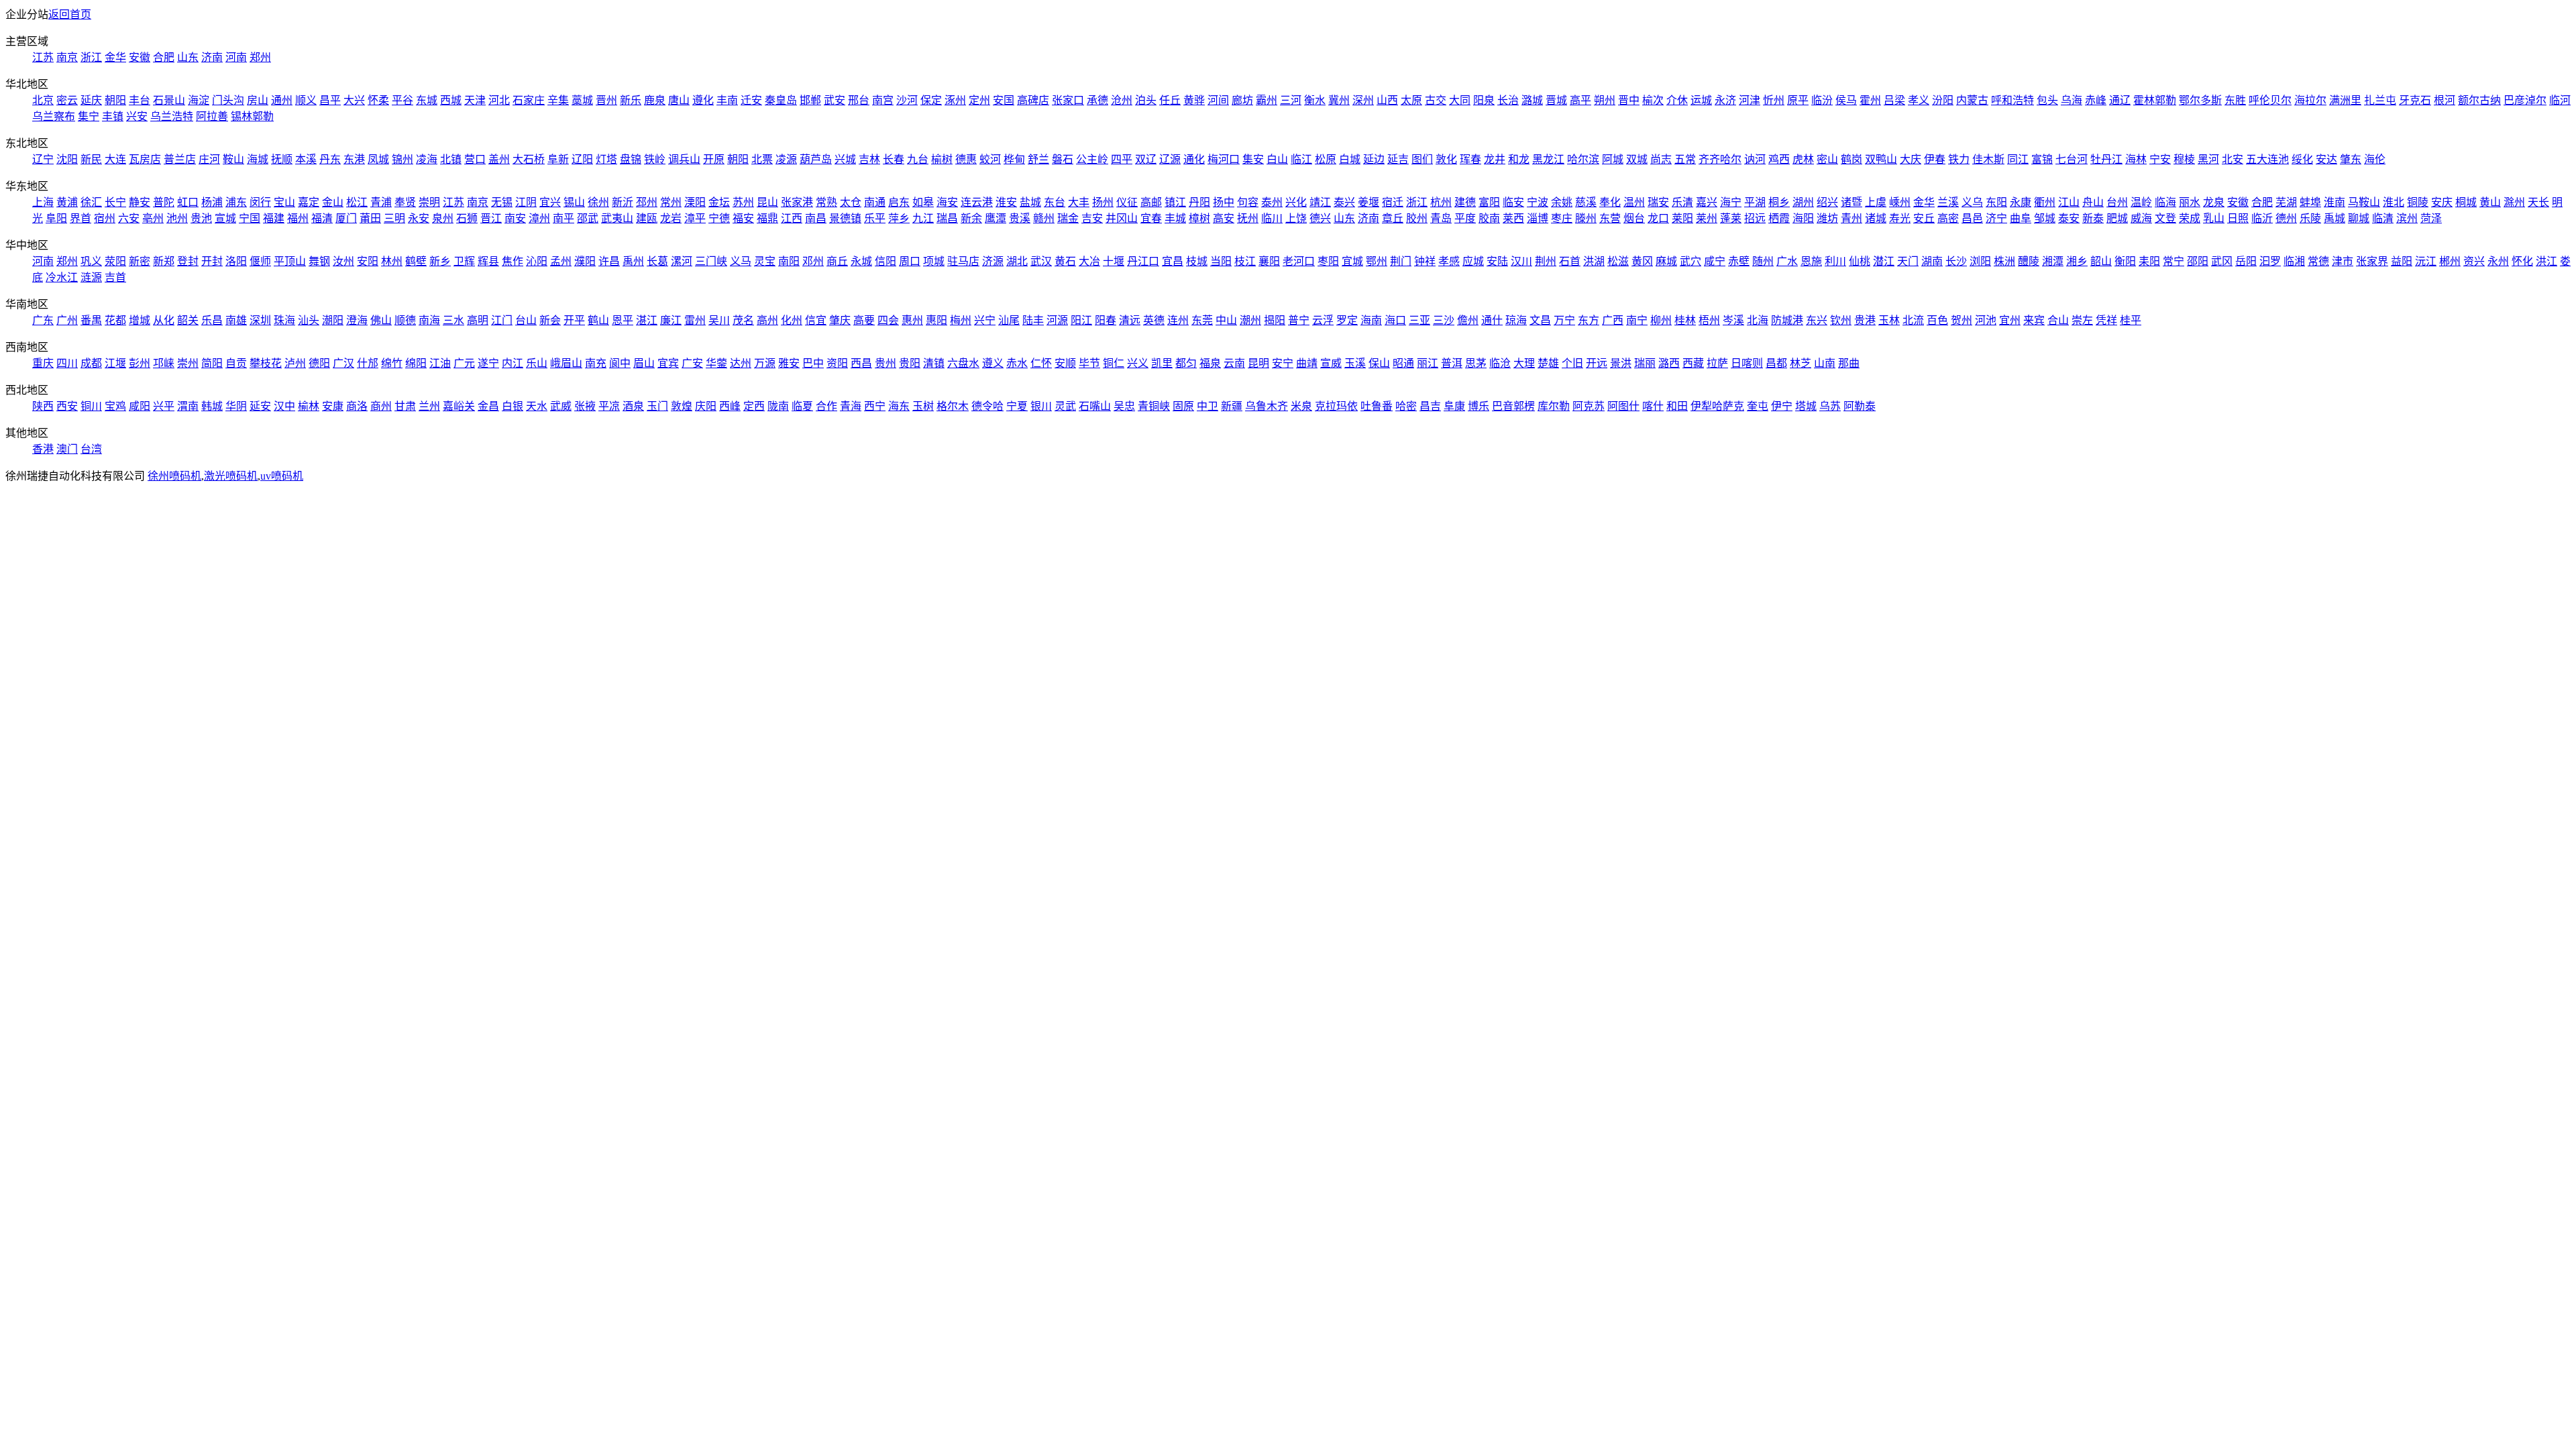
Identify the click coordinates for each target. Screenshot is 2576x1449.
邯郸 (810, 100)
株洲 (2004, 261)
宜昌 (1173, 261)
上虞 (1876, 202)
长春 (894, 159)
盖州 (499, 159)
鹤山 (598, 320)
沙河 (907, 100)
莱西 (1513, 218)
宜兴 (550, 202)
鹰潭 (996, 218)
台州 (2117, 202)
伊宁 (1782, 406)
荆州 (1546, 261)
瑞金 (1068, 218)
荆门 (1401, 261)
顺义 (306, 100)
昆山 (767, 202)
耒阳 (2149, 261)
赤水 (1017, 363)
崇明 (429, 202)
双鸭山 (1881, 159)
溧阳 (695, 202)
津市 (2343, 261)
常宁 (2173, 261)
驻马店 (963, 261)
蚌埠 (2310, 202)
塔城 (1806, 406)
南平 (563, 218)
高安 (1224, 218)
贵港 (1865, 320)
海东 (899, 406)
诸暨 (1851, 202)
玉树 (923, 406)
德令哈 (987, 406)
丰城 (1175, 218)
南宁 (1637, 320)
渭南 (188, 406)
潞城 (1532, 100)
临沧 (1500, 363)
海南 (1371, 320)
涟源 (91, 277)
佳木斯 (1988, 159)
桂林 (1685, 320)
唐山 (679, 100)
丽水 (2190, 202)
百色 (1937, 320)
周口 (910, 261)
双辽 (1146, 159)
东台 (1055, 202)
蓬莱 (1731, 218)
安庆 (2442, 202)
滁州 (2514, 202)
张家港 (797, 202)
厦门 (346, 218)
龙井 (1495, 159)
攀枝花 (266, 363)
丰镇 (113, 116)
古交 (1436, 100)
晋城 (1556, 100)
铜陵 (2418, 202)
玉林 (1889, 320)
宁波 (1538, 202)
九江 (923, 218)
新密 (140, 261)
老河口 (1299, 261)
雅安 (789, 363)
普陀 (164, 202)
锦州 (402, 159)
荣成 (2190, 218)
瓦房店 (145, 159)
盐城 (1030, 202)
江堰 (115, 363)
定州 (979, 100)
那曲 (1849, 363)
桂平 (2131, 320)
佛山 (381, 320)
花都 (115, 320)
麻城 (1666, 261)
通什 (1492, 320)
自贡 (236, 363)
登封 (188, 261)
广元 (464, 363)
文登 (2165, 218)
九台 (918, 159)
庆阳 (706, 406)
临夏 (802, 406)
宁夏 (1017, 406)
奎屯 (1758, 406)
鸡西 (1779, 159)
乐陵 (2310, 218)
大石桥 (529, 159)
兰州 (429, 406)
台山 (526, 320)
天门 (1908, 261)
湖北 (1017, 261)
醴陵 (2029, 261)
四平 (1122, 159)
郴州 (2450, 261)
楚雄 (1548, 363)
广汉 (343, 363)
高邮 (1151, 202)
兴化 (1296, 202)
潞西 (1669, 363)
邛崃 (164, 363)
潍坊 (1827, 218)
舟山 (2093, 202)
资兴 (2474, 261)
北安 (2233, 159)
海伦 (2375, 159)
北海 (1758, 320)
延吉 (1398, 159)
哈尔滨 (1583, 159)
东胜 (2235, 100)
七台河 (2072, 159)
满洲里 (2345, 100)
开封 (212, 261)
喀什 (1653, 406)
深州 (1363, 100)
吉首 (115, 277)
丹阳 (1199, 202)
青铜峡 (1154, 406)
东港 (354, 159)
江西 (792, 218)
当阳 (1221, 261)
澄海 (357, 320)
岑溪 (1733, 320)
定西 (754, 406)
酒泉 (633, 406)
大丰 (1079, 202)
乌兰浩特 (172, 116)
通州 (282, 100)
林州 (392, 261)
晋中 (1629, 100)
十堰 (1114, 261)
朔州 (1605, 100)
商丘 (837, 261)
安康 (333, 406)
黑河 (2208, 159)
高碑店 (1033, 100)
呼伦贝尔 (2270, 100)
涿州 (955, 100)
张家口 (1068, 100)
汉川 (1521, 261)
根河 (2445, 100)
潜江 (1884, 261)
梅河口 (1224, 159)
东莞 (1202, 320)
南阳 (789, 261)
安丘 (1924, 218)
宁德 (719, 218)
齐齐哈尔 (1720, 159)
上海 (43, 202)
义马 (741, 261)
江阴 (526, 202)
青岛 (1441, 218)
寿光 (1900, 218)
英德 (1154, 320)
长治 (1508, 100)
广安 (692, 363)
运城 (1701, 100)
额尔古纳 (2479, 100)
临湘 (2294, 261)
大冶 (1089, 261)
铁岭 (655, 159)
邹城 (2045, 218)
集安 (1253, 159)
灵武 (1065, 406)
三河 (1291, 100)
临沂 (2262, 218)
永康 (2021, 202)
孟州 (561, 261)
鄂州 (1377, 261)
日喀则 (1747, 363)
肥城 (2117, 218)
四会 (888, 320)
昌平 (330, 100)
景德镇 (845, 218)
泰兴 (1344, 202)
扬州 (1103, 202)
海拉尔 (2310, 100)
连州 (1178, 320)
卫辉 (464, 261)
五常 (1685, 159)
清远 (1130, 320)
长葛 (657, 261)
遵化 (703, 100)
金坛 (719, 202)
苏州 (743, 202)
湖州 (1803, 202)
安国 (1004, 100)
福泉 (1210, 363)
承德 (1097, 100)
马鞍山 (2364, 202)
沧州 (1122, 100)
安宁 (1283, 363)
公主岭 (1092, 159)
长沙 (1956, 261)
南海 (429, 320)
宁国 (250, 218)
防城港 (1787, 320)
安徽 (140, 57)
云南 (1234, 363)
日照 (2238, 218)
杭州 (1441, 202)
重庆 (43, 363)
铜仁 (1114, 363)
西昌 (861, 363)
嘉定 (309, 202)
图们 (1422, 159)
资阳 (837, 363)
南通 (875, 202)
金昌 (488, 406)
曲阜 (2021, 218)
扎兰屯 (2380, 100)
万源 (765, 363)
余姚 (1562, 202)
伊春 (1935, 159)
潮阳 (333, 320)
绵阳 (416, 363)
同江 (2018, 159)
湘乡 (2077, 261)
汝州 (343, 261)
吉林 (869, 159)
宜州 (2010, 320)
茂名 (743, 320)
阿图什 (1623, 406)
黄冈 (1642, 261)
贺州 (1962, 320)
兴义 (1138, 363)
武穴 (1690, 261)
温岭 (2141, 202)
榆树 (942, 159)
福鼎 (767, 218)
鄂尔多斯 (2200, 100)
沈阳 (67, 159)
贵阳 (910, 363)
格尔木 (953, 406)
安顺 (1065, 363)
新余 (971, 218)
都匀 (1186, 363)
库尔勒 (1554, 406)
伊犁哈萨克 (1717, 406)
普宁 (1299, 320)
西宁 (875, 406)
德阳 (319, 363)
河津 (1750, 100)
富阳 (1489, 202)
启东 (899, 202)
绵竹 (392, 363)
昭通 (1403, 363)
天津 (475, 100)
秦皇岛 (781, 100)
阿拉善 (212, 116)
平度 (1465, 218)
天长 (2538, 202)
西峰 (730, 406)
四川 (67, 363)
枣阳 (1328, 261)
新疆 (1232, 406)
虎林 (1803, 159)
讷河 (1755, 159)
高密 (1948, 218)
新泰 (2093, 218)
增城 (140, 320)
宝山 (284, 202)
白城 (1350, 159)
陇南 (778, 406)
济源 (993, 261)
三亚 (1419, 320)
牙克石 (2415, 100)
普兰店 (180, 159)
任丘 (1170, 100)
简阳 (212, 363)
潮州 (1250, 320)
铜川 (91, 406)
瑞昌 (947, 218)
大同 (1460, 100)
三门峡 (711, 261)
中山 (1226, 320)
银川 (1041, 406)
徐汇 (91, 202)
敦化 (1446, 159)
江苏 (43, 57)
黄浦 (67, 202)
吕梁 (1894, 100)
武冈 (2222, 261)
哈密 (1406, 406)
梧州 (1709, 320)
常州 (671, 202)
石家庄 (529, 100)
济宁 (1996, 218)
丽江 (1428, 363)
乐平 (875, 218)
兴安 (137, 116)
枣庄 (1562, 218)
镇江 (1175, 202)
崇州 (188, 363)
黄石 (1065, 261)
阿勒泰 (1860, 406)
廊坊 (1242, 100)
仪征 (1127, 202)
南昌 (816, 218)
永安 (419, 218)
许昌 (609, 261)
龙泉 (2214, 202)
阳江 (1081, 320)
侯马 (1846, 100)
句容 (1248, 202)
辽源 (1170, 159)
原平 (1798, 100)
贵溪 (1020, 218)
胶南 (1489, 218)
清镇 (934, 363)
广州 (67, 320)
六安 (129, 218)
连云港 (977, 202)
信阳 (885, 261)
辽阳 (582, 159)
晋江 (491, 218)
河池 (1986, 320)
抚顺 (282, 159)
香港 (43, 449)
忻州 (1774, 100)
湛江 (647, 320)
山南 (1825, 363)
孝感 (1449, 261)
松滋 (1618, 261)
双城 (1637, 159)
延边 (1374, 159)
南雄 (236, 320)
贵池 (201, 218)
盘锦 (631, 159)
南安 (515, 218)
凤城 (378, 159)
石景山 (169, 100)
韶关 (188, 320)
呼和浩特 (2012, 100)
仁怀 (1041, 363)
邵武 (588, 218)
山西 (1387, 100)
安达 (2326, 159)
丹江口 (1143, 261)
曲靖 (1307, 363)
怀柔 (378, 100)
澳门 (67, 449)
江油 (440, 363)
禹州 (633, 261)
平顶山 (290, 261)
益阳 (2402, 261)
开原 (714, 159)
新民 (91, 159)
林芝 (1801, 363)
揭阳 (1275, 320)
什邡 (368, 363)
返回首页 (70, 14)
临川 (1272, 218)
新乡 (440, 261)
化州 (792, 320)
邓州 (813, 261)
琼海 (1516, 320)
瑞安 (1658, 202)
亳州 (153, 218)
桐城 (2466, 202)
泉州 (443, 218)
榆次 (1653, 100)
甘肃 (405, 406)
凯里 (1162, 363)
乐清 (1682, 202)
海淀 (199, 100)
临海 (2165, 202)
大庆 (1911, 159)
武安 (835, 100)
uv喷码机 (282, 476)
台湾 (91, 449)
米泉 (1301, 406)
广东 (43, 320)
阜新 (558, 159)
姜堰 (1368, 202)
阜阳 (56, 218)
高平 (1580, 100)
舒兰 (1038, 159)
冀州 (1339, 100)
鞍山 (233, 159)
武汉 (1041, 261)
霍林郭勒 (2155, 100)
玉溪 (1355, 363)
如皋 (923, 202)
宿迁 (1393, 202)
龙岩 (671, 218)
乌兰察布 (54, 116)
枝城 (1197, 261)
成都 (91, 363)
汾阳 (1943, 100)
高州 (767, 320)
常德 (2318, 261)
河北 (499, 100)
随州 (1763, 261)
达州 (741, 363)
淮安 (1006, 202)
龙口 (1658, 218)
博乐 (1479, 406)
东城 (427, 100)
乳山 (2214, 218)
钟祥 (1425, 261)
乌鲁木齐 (1267, 406)
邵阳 (2198, 261)
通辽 (2120, 100)
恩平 (623, 320)
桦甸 (1014, 159)
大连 (115, 159)
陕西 (43, 406)
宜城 (1352, 261)
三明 (394, 218)
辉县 (488, 261)
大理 (1524, 363)
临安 (1513, 202)
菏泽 (2431, 218)
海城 (258, 159)
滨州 (2407, 218)
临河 (2560, 100)
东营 (1610, 218)
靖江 (1320, 202)
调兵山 (684, 159)
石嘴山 (1095, 406)
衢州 (2045, 202)
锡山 (574, 202)
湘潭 (2053, 261)
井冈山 (1122, 218)
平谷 (402, 100)
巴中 (813, 363)
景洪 (1621, 363)
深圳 (260, 320)
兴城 (845, 159)
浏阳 (1980, 261)
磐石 (1063, 159)
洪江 (2546, 261)
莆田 (370, 218)
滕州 (1586, 218)
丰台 (140, 100)
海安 (947, 202)
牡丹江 (2106, 159)
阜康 (1454, 406)
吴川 (719, 320)
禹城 (2334, 218)
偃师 (260, 261)
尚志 (1661, 159)
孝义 (1919, 100)
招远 (1755, 218)
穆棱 (2184, 159)
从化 (164, 320)
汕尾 (1009, 320)
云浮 (1323, 320)
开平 (574, 320)
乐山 (537, 363)
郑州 (260, 57)
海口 (1395, 320)
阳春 (1106, 320)
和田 (1677, 406)
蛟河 (990, 159)
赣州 (1044, 218)
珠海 (284, 320)
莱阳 (1682, 218)
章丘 (1393, 218)
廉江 (671, 320)
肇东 (2351, 159)
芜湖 (2286, 202)
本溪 (306, 159)
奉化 (1610, 202)
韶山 (2101, 261)
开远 (1597, 363)
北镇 (451, 159)
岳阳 (2246, 261)
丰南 (727, 100)
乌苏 (1830, 406)
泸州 (295, 363)
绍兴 (1827, 202)
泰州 (1272, 202)
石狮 (467, 218)
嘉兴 (1707, 202)
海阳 (1803, 218)
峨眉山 (566, 363)
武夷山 (617, 218)
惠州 (912, 320)
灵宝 (765, 261)
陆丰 (1033, 320)
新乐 (631, 100)
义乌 (1972, 202)
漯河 (682, 261)
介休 (1677, 100)
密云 (67, 100)
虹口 (188, 202)
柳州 (1661, 320)
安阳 (368, 261)
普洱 (1452, 363)
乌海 (2072, 100)
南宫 (883, 100)
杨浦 (212, 202)
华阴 (236, 406)
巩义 (91, 261)
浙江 (91, 57)
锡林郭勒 (252, 116)
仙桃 (1860, 261)
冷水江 (62, 277)
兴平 (164, 406)
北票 (762, 159)
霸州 (1267, 100)
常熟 (826, 202)
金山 (333, 202)
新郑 (164, 261)
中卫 (1207, 406)
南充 (596, 363)
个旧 (1572, 363)
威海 (2141, 218)
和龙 (1519, 159)
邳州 (647, 202)
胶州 (1417, 218)
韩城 (212, 406)
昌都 (1776, 363)
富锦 (2042, 159)
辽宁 (43, 159)
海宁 (1731, 202)
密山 (1827, 159)
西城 (451, 100)
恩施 (1811, 261)
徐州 (598, 202)
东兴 (1817, 320)
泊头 (1146, 100)
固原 (1183, 406)
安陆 (1497, 261)
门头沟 (228, 100)
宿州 (105, 218)
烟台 (1634, 218)
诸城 (1876, 218)
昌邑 (1972, 218)
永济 (1725, 100)
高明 (478, 320)
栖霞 (1779, 218)
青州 (1851, 218)
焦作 (513, 261)
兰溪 (1948, 202)
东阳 (1996, 202)
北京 (43, 100)
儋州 (1468, 320)
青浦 (381, 202)
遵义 (993, 363)
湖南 (1932, 261)
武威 (561, 406)
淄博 (1538, 218)
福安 (743, 218)
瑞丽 (1645, 363)
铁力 (1959, 159)
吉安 (1092, 218)
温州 (1634, 202)
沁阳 (537, 261)
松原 (1326, 159)
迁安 (751, 100)
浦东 (236, 202)
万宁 (1564, 320)
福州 (298, 218)
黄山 (2490, 202)
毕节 (1089, 363)
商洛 (357, 406)
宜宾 (668, 363)
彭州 (140, 363)
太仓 (851, 202)
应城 (1473, 261)
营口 (475, 159)
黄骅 (1194, 100)
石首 (1570, 261)
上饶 (1296, 218)
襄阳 (1269, 261)
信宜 (816, 320)
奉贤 (405, 202)
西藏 (1693, 363)
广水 (1787, 261)
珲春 (1470, 159)
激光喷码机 (231, 476)
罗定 (1347, 320)
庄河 (209, 159)
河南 (236, 57)
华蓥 (716, 363)
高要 (864, 320)
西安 (67, 406)
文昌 (1540, 320)
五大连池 (2267, 159)
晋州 (606, 100)
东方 (1589, 320)
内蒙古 (1972, 100)
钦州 (1841, 320)
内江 (513, 363)
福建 (274, 218)
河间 (1218, 100)
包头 (2047, 100)
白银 (513, 406)
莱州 (1707, 218)
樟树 (1199, 218)
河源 (1057, 320)
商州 (381, 406)
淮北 (2394, 202)
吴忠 (1124, 406)
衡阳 (2125, 261)
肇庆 (840, 320)
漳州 (539, 218)
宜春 (1151, 218)
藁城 (582, 100)
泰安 (2069, 218)
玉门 (657, 406)
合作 (826, 406)
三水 (453, 320)
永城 (861, 261)
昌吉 (1430, 406)
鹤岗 (1851, 159)
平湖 (1755, 202)
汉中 (284, 406)
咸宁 (1715, 261)
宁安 (2160, 159)
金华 (115, 57)
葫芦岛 (816, 159)
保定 (931, 100)
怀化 (2522, 261)
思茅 (1476, 363)
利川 (1835, 261)
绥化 (2302, 159)
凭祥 (2106, 320)
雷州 (695, 320)
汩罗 (2270, 261)
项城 (934, 261)
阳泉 (1484, 100)
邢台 (859, 100)
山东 (188, 57)
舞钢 (319, 261)
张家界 (2372, 261)
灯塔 (606, 159)
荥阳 (115, 261)
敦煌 (682, 406)
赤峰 (2096, 100)
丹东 (330, 159)
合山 (2058, 320)
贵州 (885, 363)
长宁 (115, 202)
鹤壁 (416, 261)
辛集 (558, 100)
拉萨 (1717, 363)
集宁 (89, 116)
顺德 (405, 320)
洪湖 (1594, 261)
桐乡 (1779, 202)
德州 (2286, 218)
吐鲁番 (1377, 406)
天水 (537, 406)
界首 (80, 218)
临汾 (1822, 100)
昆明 (1258, 363)
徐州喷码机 (174, 476)
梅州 (961, 320)
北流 (1913, 320)
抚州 (1248, 218)
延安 (260, 406)
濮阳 (585, 261)
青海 (851, 406)
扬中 (1224, 202)
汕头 (309, 320)
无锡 (502, 202)
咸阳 (140, 406)
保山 (1379, 363)
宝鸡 (115, 406)
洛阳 (236, 261)
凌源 (786, 159)
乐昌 (212, 320)
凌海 (427, 159)
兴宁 (985, 320)
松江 (357, 202)
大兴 (354, 100)
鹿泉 (655, 100)
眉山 (644, 363)
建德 (1465, 202)
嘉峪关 (459, 406)
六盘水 (963, 363)
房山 (258, 100)
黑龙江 (1548, 159)
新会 (550, 320)
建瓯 (647, 218)
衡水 (1315, 100)
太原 (1411, 100)
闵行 (260, 202)
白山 (1277, 159)
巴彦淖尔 (2525, 100)
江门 (502, 320)
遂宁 (488, 363)
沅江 (2426, 261)
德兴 (1320, 218)
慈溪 (1586, 202)
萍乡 (899, 218)
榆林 (309, 406)
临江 (1301, 159)
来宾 (2034, 320)
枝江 (1245, 261)
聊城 (2359, 218)
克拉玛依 (1336, 406)
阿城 (1613, 159)
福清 (322, 218)
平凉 (609, 406)
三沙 (1444, 320)
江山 (2069, 202)
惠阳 (936, 320)
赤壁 (1739, 261)
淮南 (2334, 202)
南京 (67, 57)
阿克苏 (1589, 406)
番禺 (91, 320)
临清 (2383, 218)
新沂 (623, 202)
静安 (140, 202)
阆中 (620, 363)
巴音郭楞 (1513, 406)
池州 (177, 218)
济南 (212, 57)
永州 (2498, 261)
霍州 (1870, 100)
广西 (1613, 320)
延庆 (91, 100)
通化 (1194, 159)
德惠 (966, 159)
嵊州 (1900, 202)
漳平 (695, 218)
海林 (2136, 159)
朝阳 (115, 100)
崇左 (2082, 320)
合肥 (164, 57)
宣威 (1331, 363)
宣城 (225, 218)
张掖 (585, 406)
